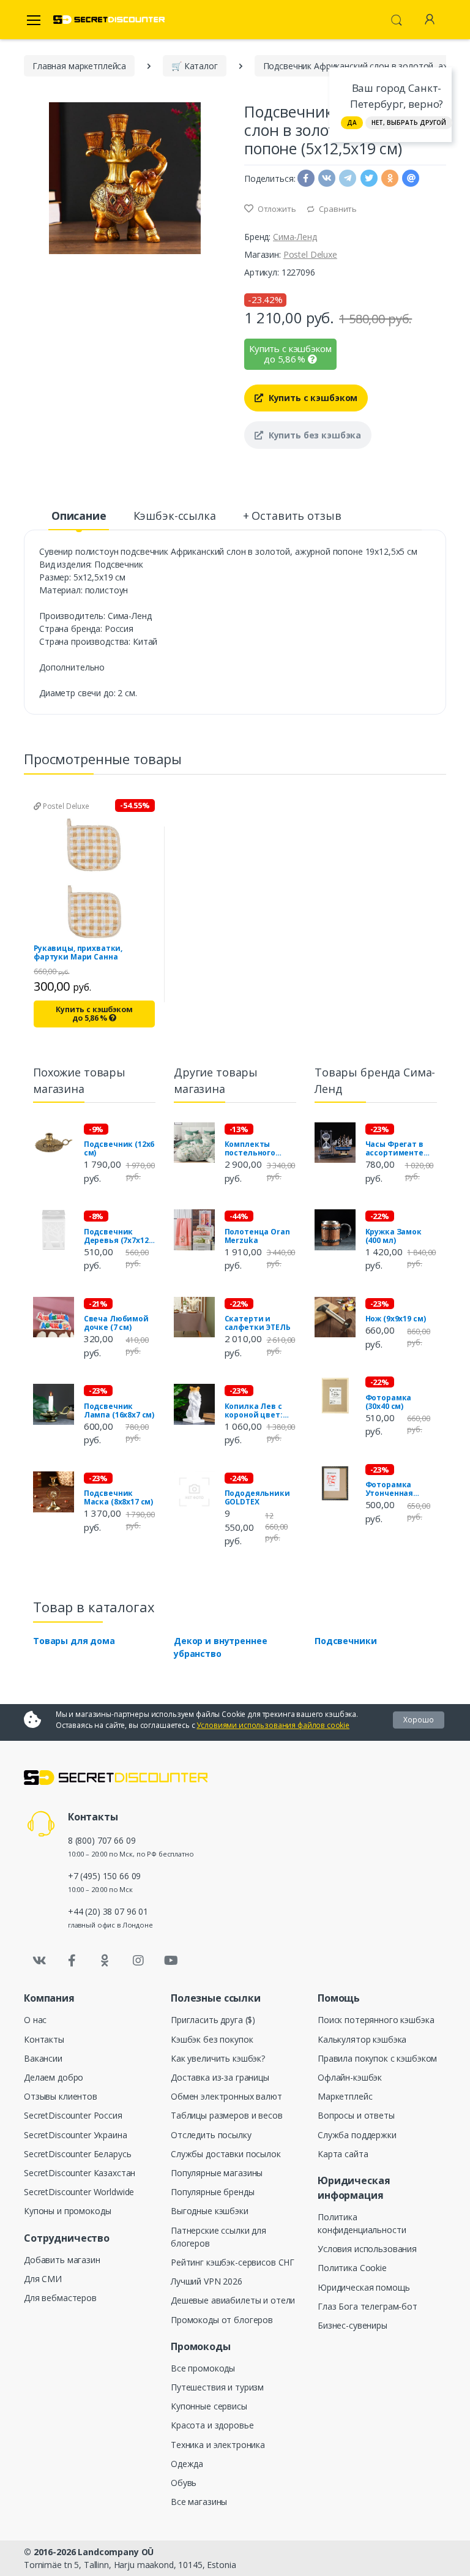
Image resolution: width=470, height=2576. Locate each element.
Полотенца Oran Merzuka (257, 1236)
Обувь (184, 2483)
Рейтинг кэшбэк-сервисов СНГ (233, 2262)
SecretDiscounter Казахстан (80, 2173)
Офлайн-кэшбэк (350, 2077)
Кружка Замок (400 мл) (394, 1236)
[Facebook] (72, 1961)
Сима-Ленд (295, 237)
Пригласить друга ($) (213, 2020)
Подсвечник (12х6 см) (119, 1149)
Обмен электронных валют (226, 2096)
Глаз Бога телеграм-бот (367, 2306)
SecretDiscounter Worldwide (79, 2192)
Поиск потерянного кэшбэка (376, 2020)
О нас (35, 2020)
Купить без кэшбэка (314, 435)
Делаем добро (54, 2077)
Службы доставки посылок (226, 2154)
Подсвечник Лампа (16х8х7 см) (119, 1411)
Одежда (187, 2464)
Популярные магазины (217, 2173)
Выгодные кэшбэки (210, 2211)
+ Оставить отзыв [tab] (292, 516)
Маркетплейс (345, 2096)
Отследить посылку (211, 2135)
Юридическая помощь (364, 2287)
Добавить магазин (62, 2260)
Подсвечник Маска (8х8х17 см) (119, 1498)
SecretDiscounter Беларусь (77, 2154)
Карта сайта (343, 2154)
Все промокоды (203, 2368)
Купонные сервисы (209, 2406)
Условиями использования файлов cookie (273, 1725)
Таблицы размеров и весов (227, 2115)
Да (352, 122)
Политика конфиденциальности (362, 2223)
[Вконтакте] (39, 1961)
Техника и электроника (218, 2445)
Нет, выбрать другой (409, 122)
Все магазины (199, 2502)
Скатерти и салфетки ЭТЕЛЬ (258, 1323)
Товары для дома (74, 1641)
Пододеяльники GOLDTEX (257, 1498)
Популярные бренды (213, 2192)
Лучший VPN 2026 (207, 2281)
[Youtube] (171, 1961)
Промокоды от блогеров (222, 2320)
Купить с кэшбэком (312, 398)
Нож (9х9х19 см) (396, 1319)
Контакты (44, 2039)
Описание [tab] (79, 516)
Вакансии (43, 2058)
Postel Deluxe (310, 254)
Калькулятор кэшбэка (362, 2039)
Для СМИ (43, 2279)
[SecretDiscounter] (109, 20)
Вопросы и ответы (356, 2115)
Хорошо (419, 1720)
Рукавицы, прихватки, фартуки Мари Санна (78, 953)
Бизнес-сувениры (352, 2325)
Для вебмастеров (60, 2298)
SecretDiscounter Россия (73, 2115)
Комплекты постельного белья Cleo (250, 1149)
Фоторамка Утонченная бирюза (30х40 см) (401, 1489)
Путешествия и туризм (217, 2387)
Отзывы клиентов (61, 2096)
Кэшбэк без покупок (212, 2039)
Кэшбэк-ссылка (175, 516)
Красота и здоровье (212, 2425)
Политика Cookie (352, 2268)
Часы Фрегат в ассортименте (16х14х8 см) (394, 1149)
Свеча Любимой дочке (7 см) (116, 1323)
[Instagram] (138, 1961)
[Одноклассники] (105, 1961)
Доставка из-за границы (220, 2077)
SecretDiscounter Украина (76, 2135)
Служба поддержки (357, 2135)
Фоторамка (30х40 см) (389, 1402)
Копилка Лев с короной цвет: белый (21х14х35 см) (257, 1411)
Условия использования (367, 2249)
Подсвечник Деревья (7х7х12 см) (116, 1236)
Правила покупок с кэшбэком (377, 2058)
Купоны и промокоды (67, 2211)
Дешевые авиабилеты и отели (233, 2300)
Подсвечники (345, 1641)
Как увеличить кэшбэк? (218, 2058)
